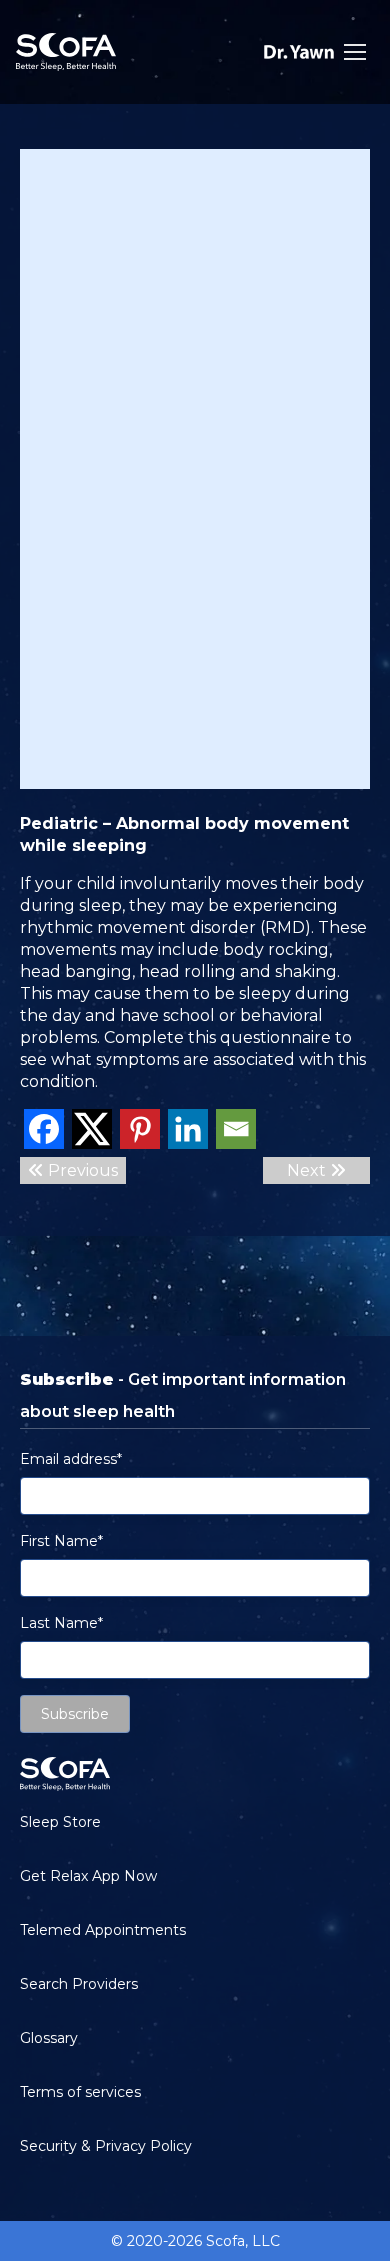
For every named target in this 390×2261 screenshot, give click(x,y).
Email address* (71, 1459)
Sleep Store (60, 1822)
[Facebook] (44, 1129)
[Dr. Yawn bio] (299, 52)
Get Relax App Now (88, 1876)
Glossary (49, 2038)
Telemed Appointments (103, 1930)
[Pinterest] (140, 1129)
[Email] (236, 1129)
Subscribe (75, 1714)
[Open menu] (355, 52)
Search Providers (79, 1984)
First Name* (61, 1541)
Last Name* (61, 1623)
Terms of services (80, 2092)
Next (308, 1170)
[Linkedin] (188, 1129)
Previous (81, 1170)
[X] (92, 1129)
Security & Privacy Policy (106, 2146)
